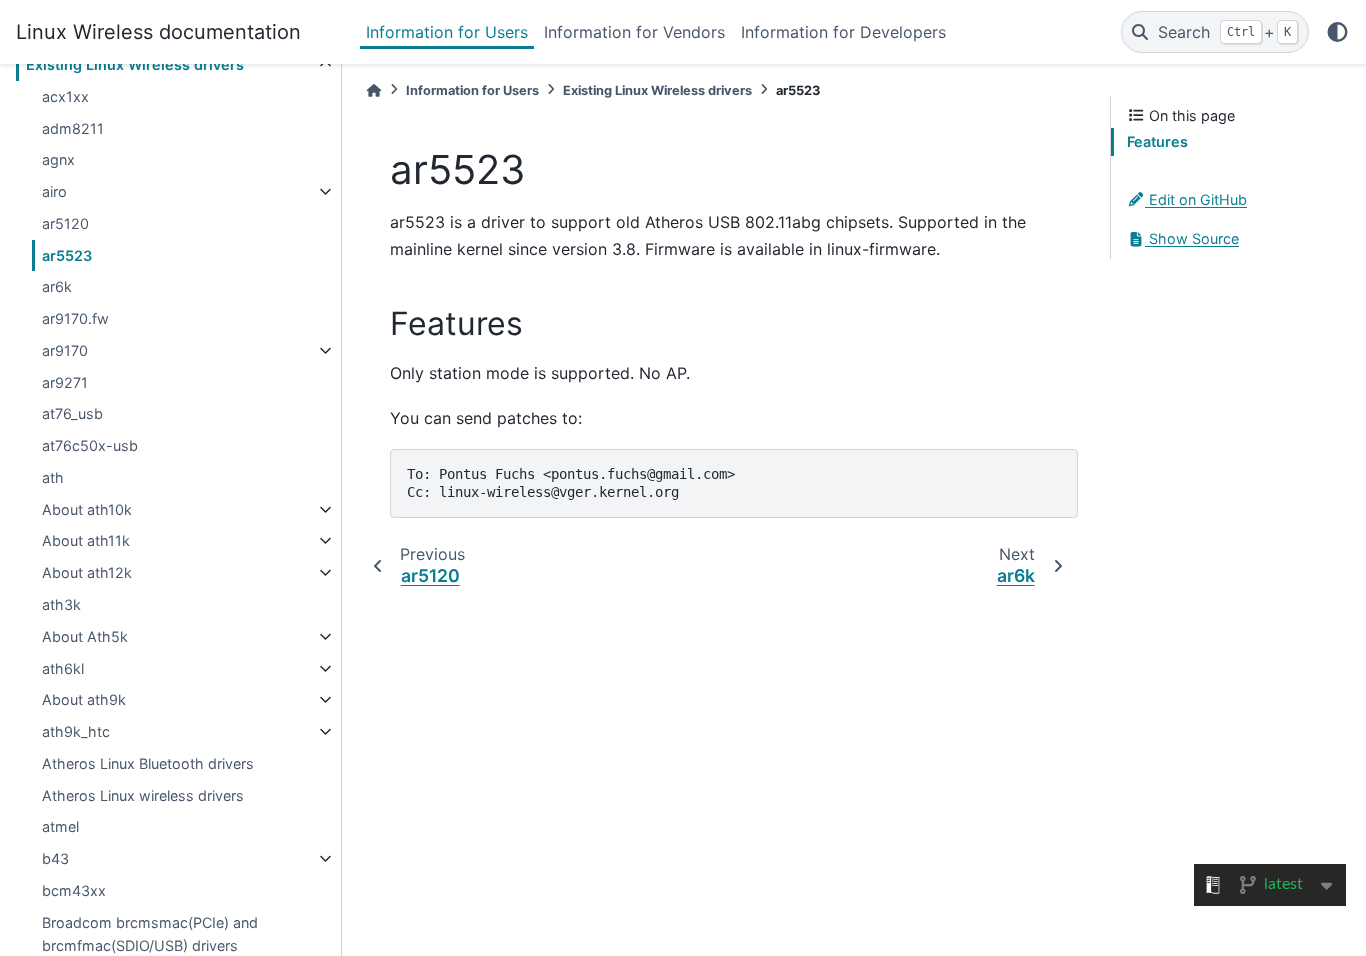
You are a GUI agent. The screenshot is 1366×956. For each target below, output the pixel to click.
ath (53, 477)
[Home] (374, 90)
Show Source (1192, 238)
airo (54, 191)
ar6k (57, 286)
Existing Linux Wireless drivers (135, 64)
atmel (60, 826)
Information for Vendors (634, 32)
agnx (58, 159)
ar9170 (65, 350)
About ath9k (84, 699)
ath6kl (63, 668)
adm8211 (73, 128)
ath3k (61, 604)
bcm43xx (74, 890)
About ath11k (86, 540)
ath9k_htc (76, 731)
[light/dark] (1337, 32)
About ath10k (87, 509)
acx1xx (65, 96)
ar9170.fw (75, 318)
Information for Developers (843, 32)
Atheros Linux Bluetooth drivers (148, 763)
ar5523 (67, 255)
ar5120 (65, 223)
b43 (55, 858)
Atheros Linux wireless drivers (143, 795)
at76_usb (72, 413)
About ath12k (87, 572)
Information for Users (447, 32)
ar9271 (65, 382)
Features (1157, 141)
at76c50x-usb (90, 445)
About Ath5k (85, 636)
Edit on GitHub (1196, 199)
